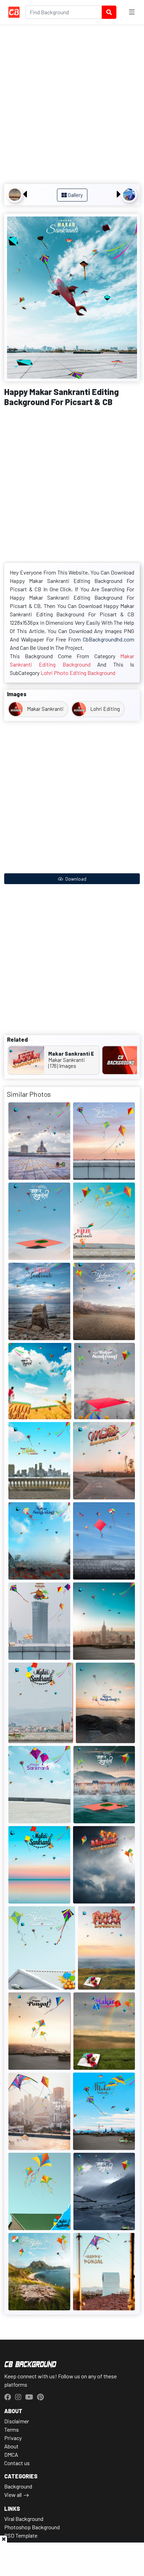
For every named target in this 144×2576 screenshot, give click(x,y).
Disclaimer (17, 2421)
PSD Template (21, 2535)
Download (75, 879)
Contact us (17, 2463)
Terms (12, 2429)
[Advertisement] (72, 105)
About (11, 2446)
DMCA (11, 2455)
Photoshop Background (32, 2527)
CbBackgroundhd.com (109, 639)
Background (18, 2486)
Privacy (13, 2438)
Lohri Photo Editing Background (78, 673)
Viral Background (24, 2519)
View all (13, 2495)
